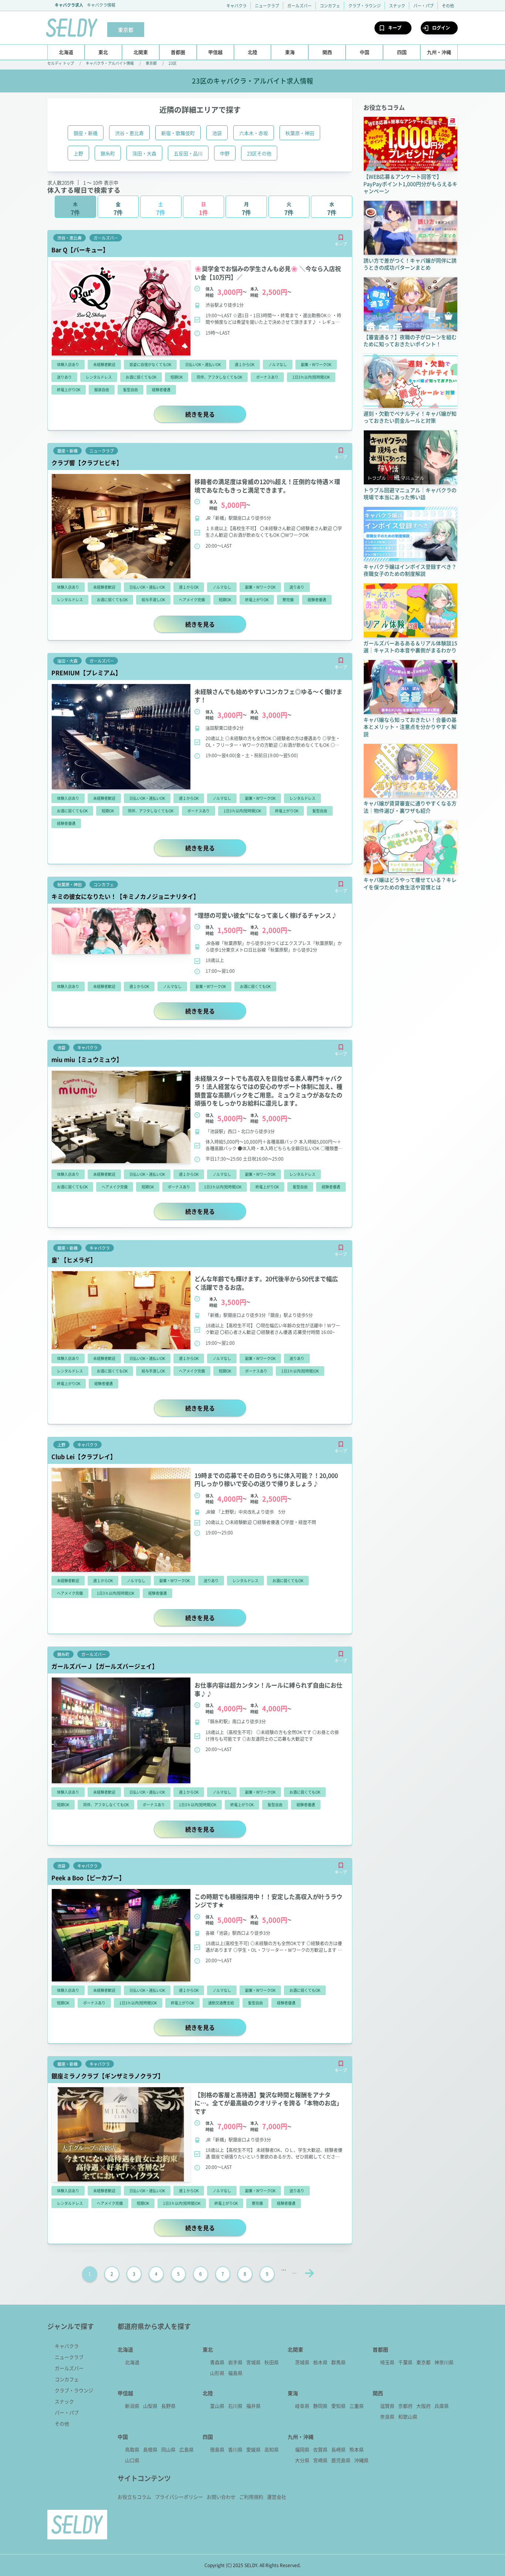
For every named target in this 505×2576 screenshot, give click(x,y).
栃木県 (320, 2362)
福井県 (253, 2406)
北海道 (132, 2362)
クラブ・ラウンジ (365, 6)
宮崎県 (320, 2460)
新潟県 (132, 2406)
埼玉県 (387, 2362)
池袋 (217, 133)
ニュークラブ (267, 6)
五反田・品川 (188, 153)
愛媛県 (253, 2449)
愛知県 (338, 2406)
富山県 (217, 2406)
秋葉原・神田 (300, 133)
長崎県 (338, 2449)
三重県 (357, 2406)
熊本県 (357, 2449)
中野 (225, 153)
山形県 (217, 2373)
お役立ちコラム (134, 2497)
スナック (397, 6)
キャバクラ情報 (101, 5)
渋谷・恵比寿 (129, 133)
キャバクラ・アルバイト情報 (110, 63)
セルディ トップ (61, 63)
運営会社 (277, 2497)
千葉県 (405, 2362)
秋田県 (272, 2362)
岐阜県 (302, 2406)
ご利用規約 (251, 2497)
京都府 (405, 2406)
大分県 (302, 2460)
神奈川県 (444, 2362)
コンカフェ (330, 6)
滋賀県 (387, 2406)
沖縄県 (361, 2460)
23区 (173, 63)
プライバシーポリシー (179, 2497)
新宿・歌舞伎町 (178, 133)
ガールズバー (299, 6)
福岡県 (302, 2449)
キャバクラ (236, 6)
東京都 (151, 63)
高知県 (272, 2449)
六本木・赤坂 (254, 133)
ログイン (441, 28)
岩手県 (235, 2362)
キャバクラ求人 (69, 5)
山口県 (132, 2460)
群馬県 (338, 2362)
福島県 (235, 2373)
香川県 (235, 2449)
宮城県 (253, 2362)
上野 (78, 153)
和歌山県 (408, 2416)
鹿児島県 (341, 2460)
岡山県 (168, 2449)
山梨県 (150, 2406)
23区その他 (259, 153)
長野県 (168, 2406)
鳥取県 (132, 2449)
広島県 (187, 2449)
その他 (448, 6)
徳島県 (217, 2449)
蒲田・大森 (144, 153)
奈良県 (387, 2416)
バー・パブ (423, 6)
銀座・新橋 (86, 133)
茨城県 (302, 2362)
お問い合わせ (221, 2497)
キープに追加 (341, 237)
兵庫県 (442, 2406)
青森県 (217, 2362)
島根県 (150, 2449)
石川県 (235, 2406)
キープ (395, 28)
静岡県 (320, 2406)
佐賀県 (320, 2449)
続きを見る (216, 414)
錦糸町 (108, 153)
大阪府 (423, 2406)
